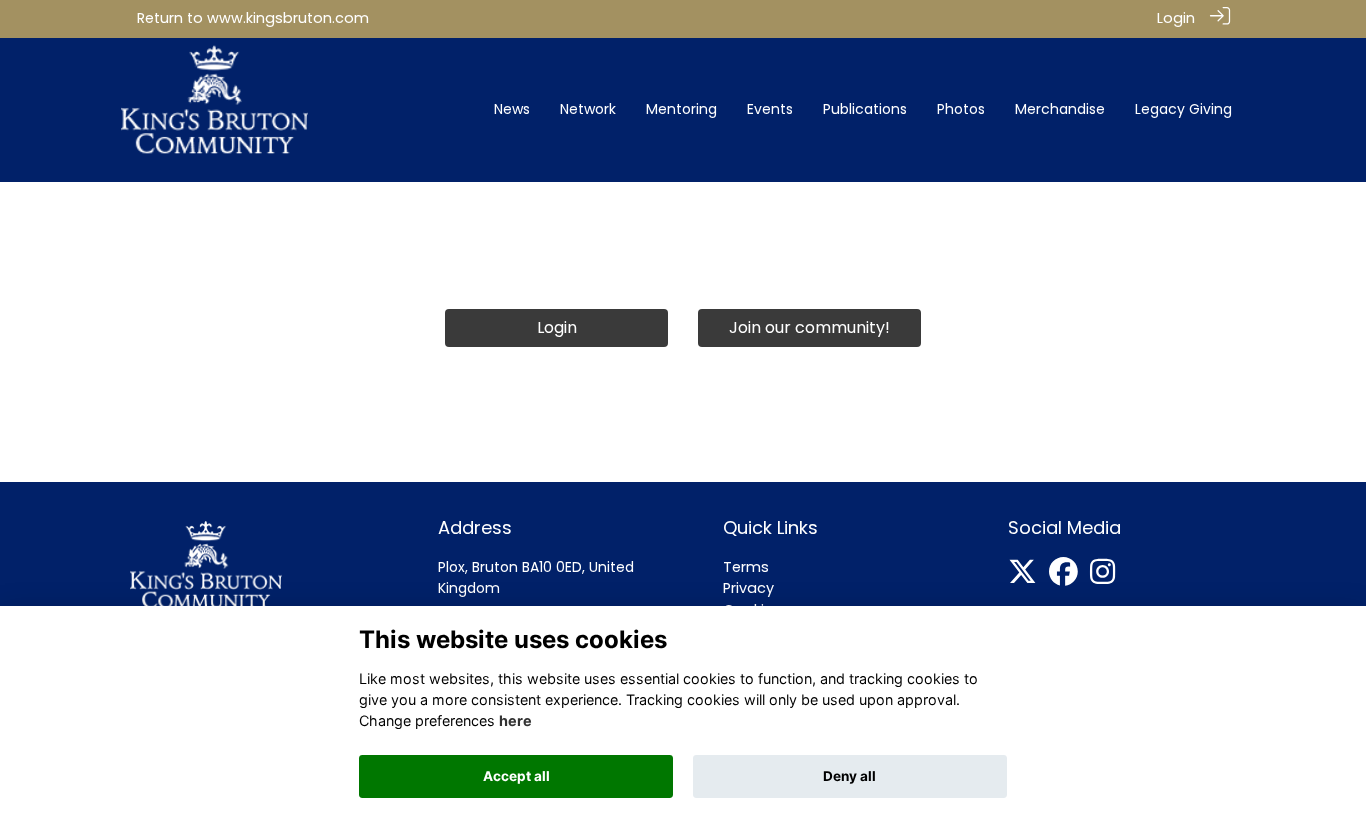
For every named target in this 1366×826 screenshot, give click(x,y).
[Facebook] (1063, 577)
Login (1176, 18)
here (515, 720)
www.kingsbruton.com (288, 18)
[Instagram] (1102, 577)
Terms (746, 567)
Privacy (748, 588)
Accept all (516, 776)
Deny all (849, 776)
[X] (1022, 577)
